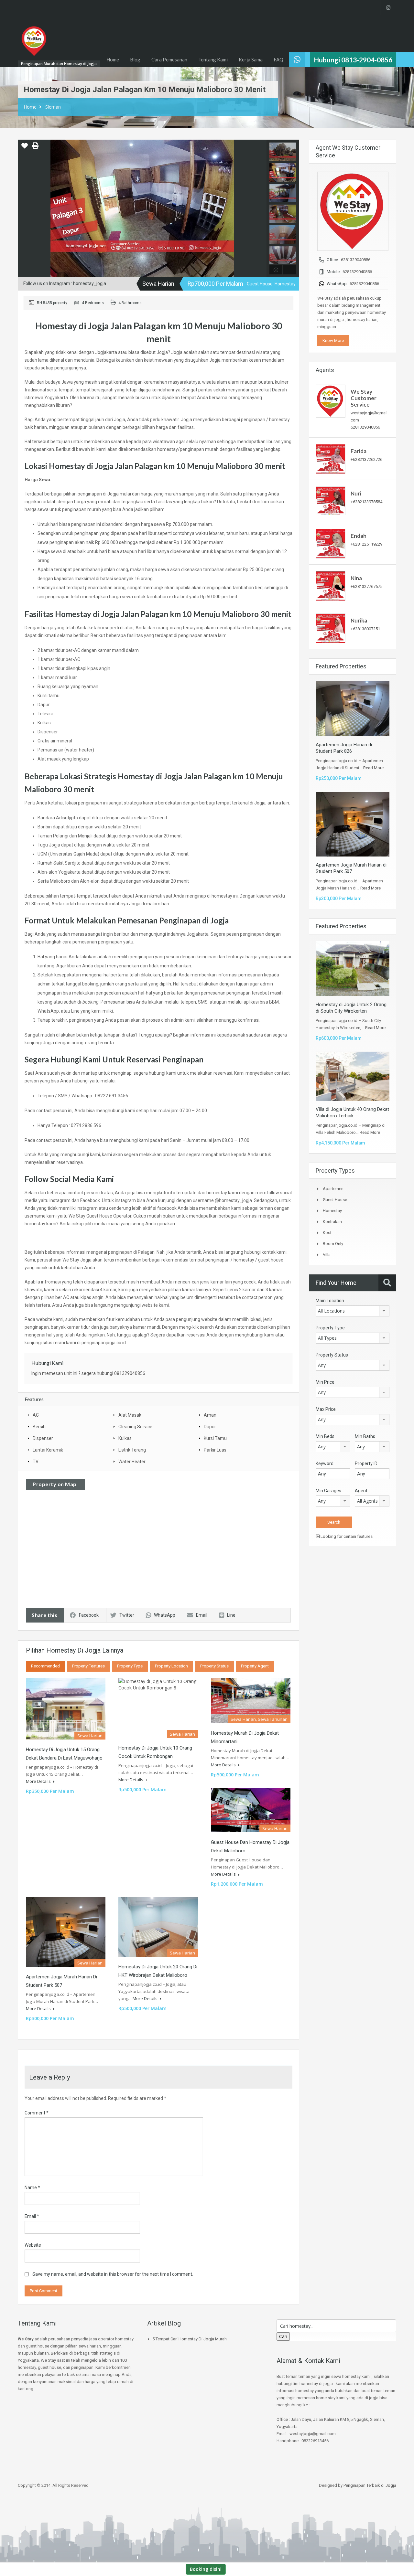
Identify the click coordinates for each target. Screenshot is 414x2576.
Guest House (335, 1200)
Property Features (88, 1666)
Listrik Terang (132, 1450)
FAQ (278, 59)
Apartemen (333, 1189)
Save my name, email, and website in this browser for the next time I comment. (113, 2274)
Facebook (89, 1615)
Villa (327, 1255)
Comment (37, 2113)
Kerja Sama (251, 59)
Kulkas (125, 1438)
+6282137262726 (366, 459)
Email (202, 1615)
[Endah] (331, 543)
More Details (39, 1781)
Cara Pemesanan (169, 59)
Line (231, 1615)
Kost (327, 1233)
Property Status (214, 1666)
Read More (373, 768)
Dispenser (43, 1438)
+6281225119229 (366, 544)
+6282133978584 (366, 502)
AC (36, 1415)
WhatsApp (165, 1615)
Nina (356, 578)
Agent (361, 1491)
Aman (210, 1415)
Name (32, 2187)
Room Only (333, 1244)
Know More (333, 341)
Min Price (325, 1382)
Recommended (45, 1666)
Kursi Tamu (215, 1438)
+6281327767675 (366, 586)
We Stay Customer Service (364, 398)
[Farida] (331, 458)
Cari (283, 2336)
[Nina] (331, 586)
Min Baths (365, 1436)
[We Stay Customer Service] (331, 401)
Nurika (359, 620)
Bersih (39, 1427)
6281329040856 (356, 260)
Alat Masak (130, 1415)
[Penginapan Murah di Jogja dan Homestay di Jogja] (34, 44)
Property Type (130, 1666)
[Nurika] (331, 628)
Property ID (366, 1464)
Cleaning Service (135, 1427)
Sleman (53, 107)
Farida (359, 451)
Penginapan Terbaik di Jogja (370, 2485)
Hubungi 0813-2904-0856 (353, 60)
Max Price (326, 1409)
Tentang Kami (213, 59)
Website (33, 2245)
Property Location (171, 1666)
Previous (24, 208)
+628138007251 (365, 629)
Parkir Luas (215, 1450)
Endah (359, 536)
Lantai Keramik (48, 1450)
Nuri (356, 493)
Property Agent (255, 1666)
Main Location (330, 1301)
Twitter (127, 1615)
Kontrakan (332, 1222)
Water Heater (132, 1462)
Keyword (325, 1464)
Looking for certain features (346, 1536)
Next (261, 208)
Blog (135, 59)
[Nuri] (331, 500)
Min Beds (325, 1436)
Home (113, 59)
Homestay (332, 1211)
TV (36, 1462)
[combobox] (353, 1311)
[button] (25, 148)
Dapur (210, 1427)
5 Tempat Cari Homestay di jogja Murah (190, 2339)
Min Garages (328, 1491)
